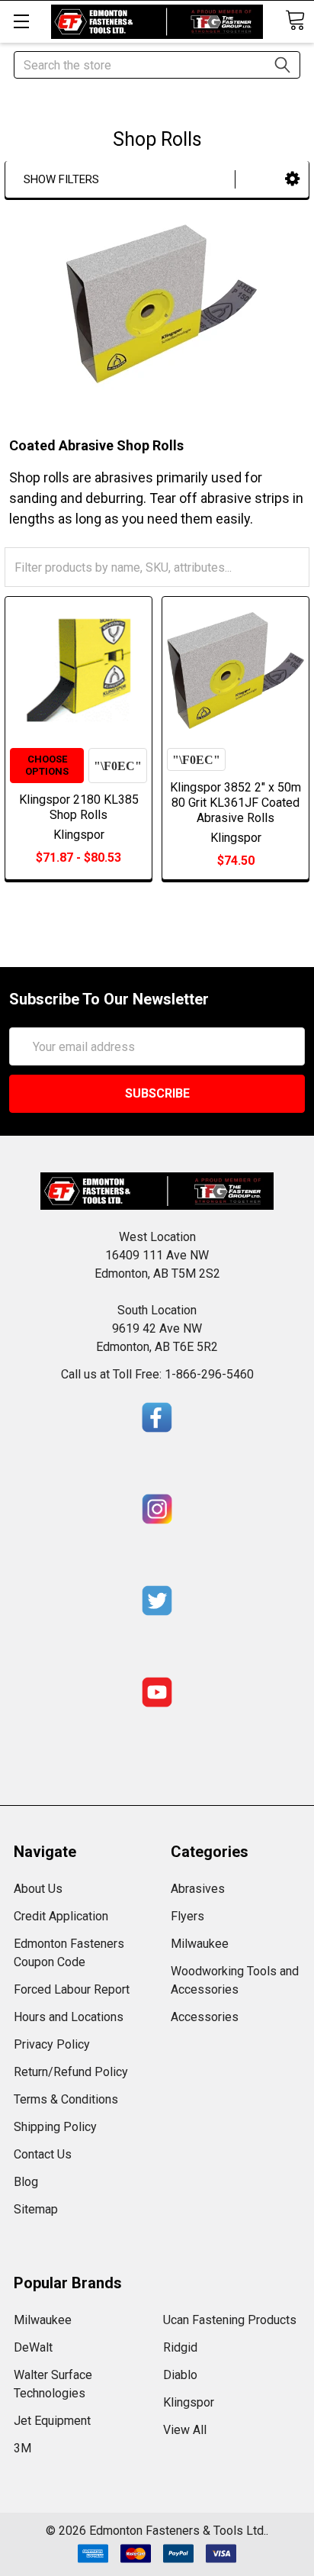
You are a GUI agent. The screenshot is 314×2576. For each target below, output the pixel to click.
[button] (292, 179)
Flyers (187, 1916)
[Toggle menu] (21, 21)
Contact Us (43, 2154)
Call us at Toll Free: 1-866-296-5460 (157, 1374)
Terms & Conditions (66, 2099)
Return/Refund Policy (71, 2072)
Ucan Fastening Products (230, 2320)
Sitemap (36, 2209)
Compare (118, 766)
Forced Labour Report (72, 1989)
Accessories (205, 2017)
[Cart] (295, 20)
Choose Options (47, 765)
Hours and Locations (69, 2017)
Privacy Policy (52, 2044)
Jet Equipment (52, 2421)
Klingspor (189, 2402)
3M (22, 2448)
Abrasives (198, 1889)
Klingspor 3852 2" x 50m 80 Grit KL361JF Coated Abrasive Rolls (235, 803)
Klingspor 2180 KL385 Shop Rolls (79, 807)
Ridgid (180, 2347)
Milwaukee (200, 1944)
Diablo (180, 2375)
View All (185, 2430)
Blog (26, 2182)
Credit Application (61, 1916)
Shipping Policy (55, 2127)
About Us (38, 1889)
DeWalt (33, 2347)
